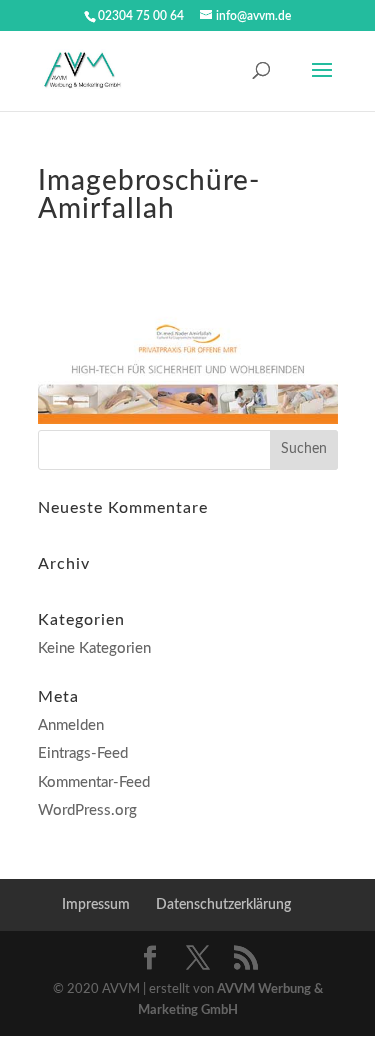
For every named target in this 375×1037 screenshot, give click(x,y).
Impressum (96, 905)
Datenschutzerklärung (223, 905)
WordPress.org (87, 810)
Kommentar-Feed (94, 782)
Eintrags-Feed (83, 753)
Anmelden (71, 725)
